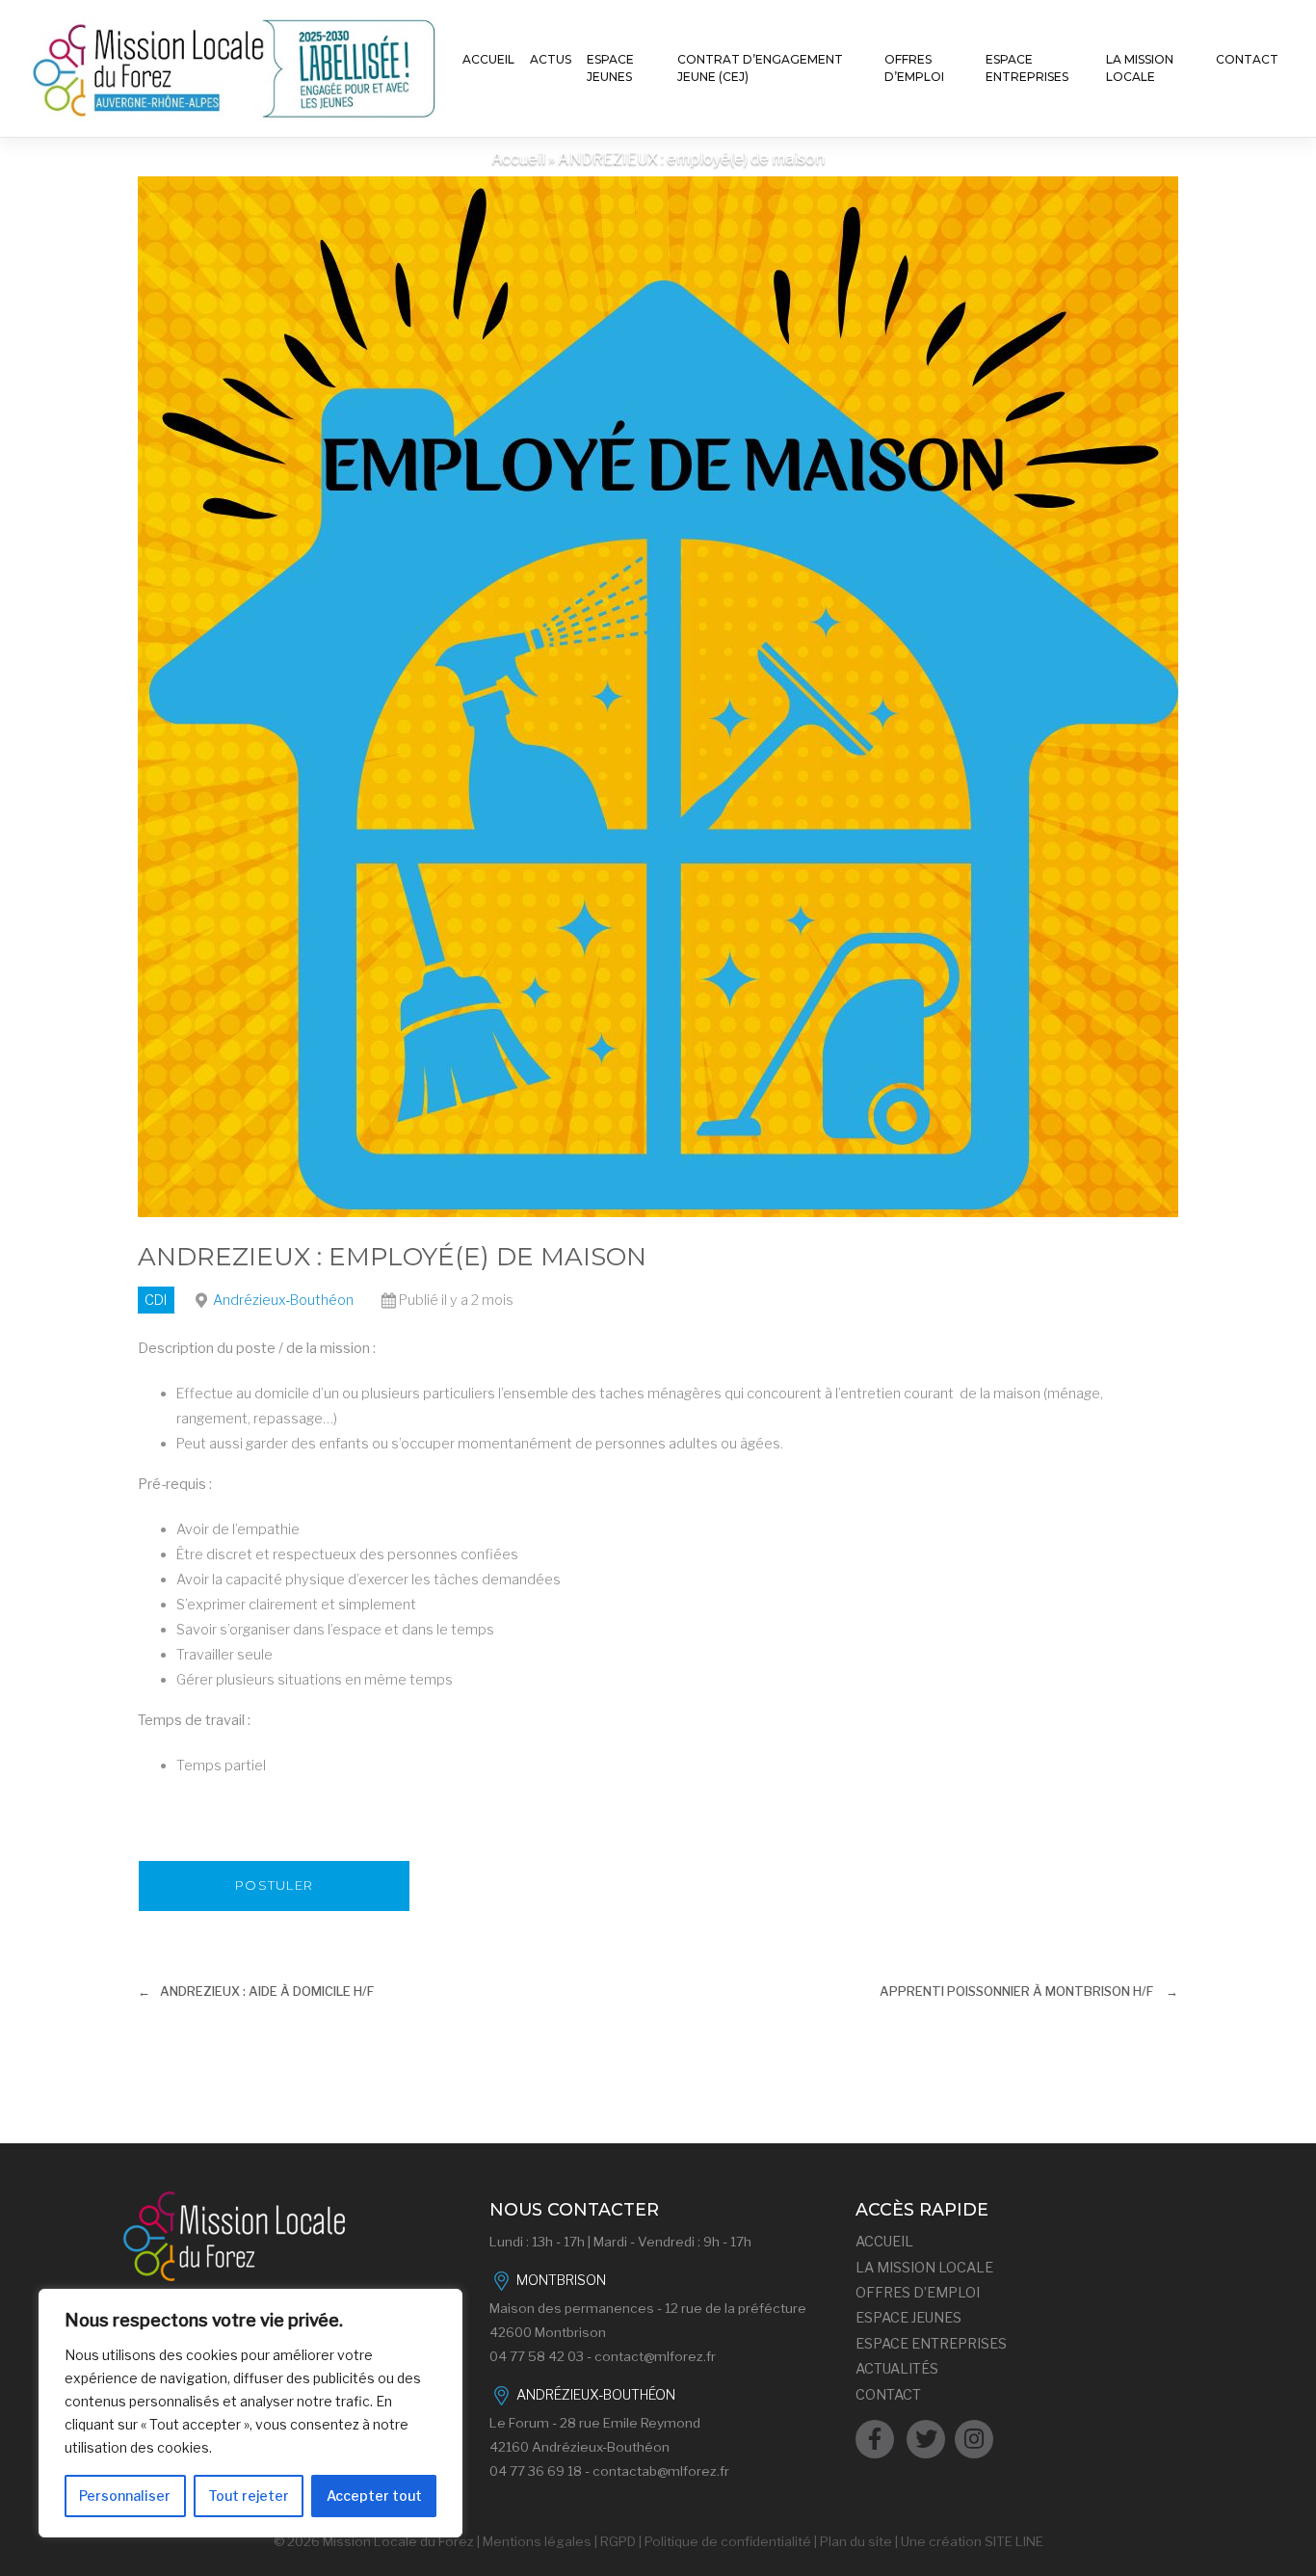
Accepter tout (374, 2496)
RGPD (618, 2541)
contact (888, 2395)
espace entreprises (931, 2344)
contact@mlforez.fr (655, 2356)
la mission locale (924, 2268)
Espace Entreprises (1027, 68)
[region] (250, 2413)
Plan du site (856, 2541)
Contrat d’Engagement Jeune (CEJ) (760, 68)
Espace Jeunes (610, 68)
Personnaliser (125, 2496)
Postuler (274, 1885)
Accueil (488, 59)
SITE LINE (1014, 2541)
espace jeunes (908, 2318)
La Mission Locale (1140, 68)
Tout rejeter (249, 2496)
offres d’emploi (918, 2293)
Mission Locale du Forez (398, 2541)
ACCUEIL (884, 2242)
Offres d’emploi (914, 68)
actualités (897, 2369)
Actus (551, 59)
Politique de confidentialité (728, 2541)
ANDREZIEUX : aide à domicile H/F (267, 1991)
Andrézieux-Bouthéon (283, 1300)
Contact (1247, 59)
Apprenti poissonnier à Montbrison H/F (1016, 1991)
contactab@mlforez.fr (661, 2471)
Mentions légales (537, 2541)
